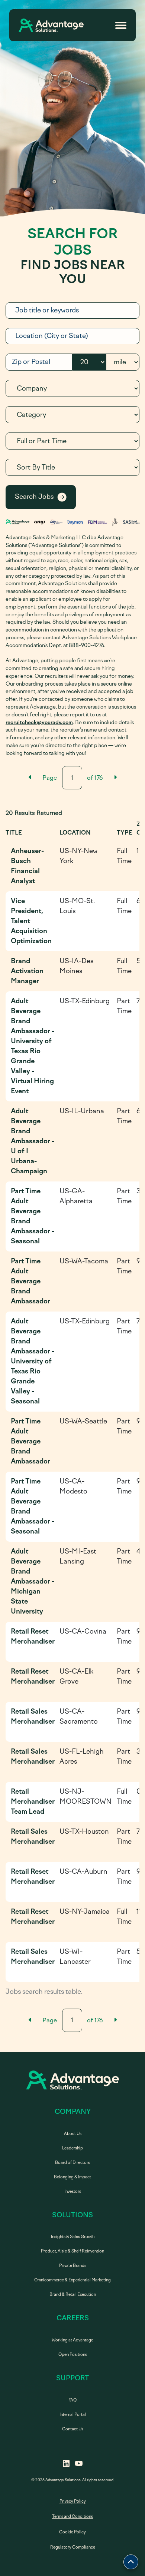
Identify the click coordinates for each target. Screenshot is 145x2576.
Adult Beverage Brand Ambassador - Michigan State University (33, 1581)
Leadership (72, 2148)
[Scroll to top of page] (131, 2562)
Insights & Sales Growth (73, 2237)
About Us (73, 2134)
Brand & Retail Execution (73, 2295)
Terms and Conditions (72, 2517)
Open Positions (73, 2355)
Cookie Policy (72, 2532)
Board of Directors (72, 2163)
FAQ (72, 2400)
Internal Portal (73, 2415)
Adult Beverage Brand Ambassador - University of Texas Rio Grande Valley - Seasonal (33, 1361)
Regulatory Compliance (73, 2547)
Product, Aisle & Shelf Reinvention (72, 2251)
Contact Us (73, 2429)
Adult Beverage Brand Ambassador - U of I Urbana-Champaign (33, 1141)
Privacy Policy (73, 2501)
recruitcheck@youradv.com (39, 722)
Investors (73, 2192)
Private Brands (73, 2266)
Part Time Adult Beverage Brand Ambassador (30, 1281)
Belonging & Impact (72, 2177)
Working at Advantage (72, 2340)
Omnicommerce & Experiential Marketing (72, 2280)
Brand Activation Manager (27, 971)
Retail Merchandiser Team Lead (33, 1801)
